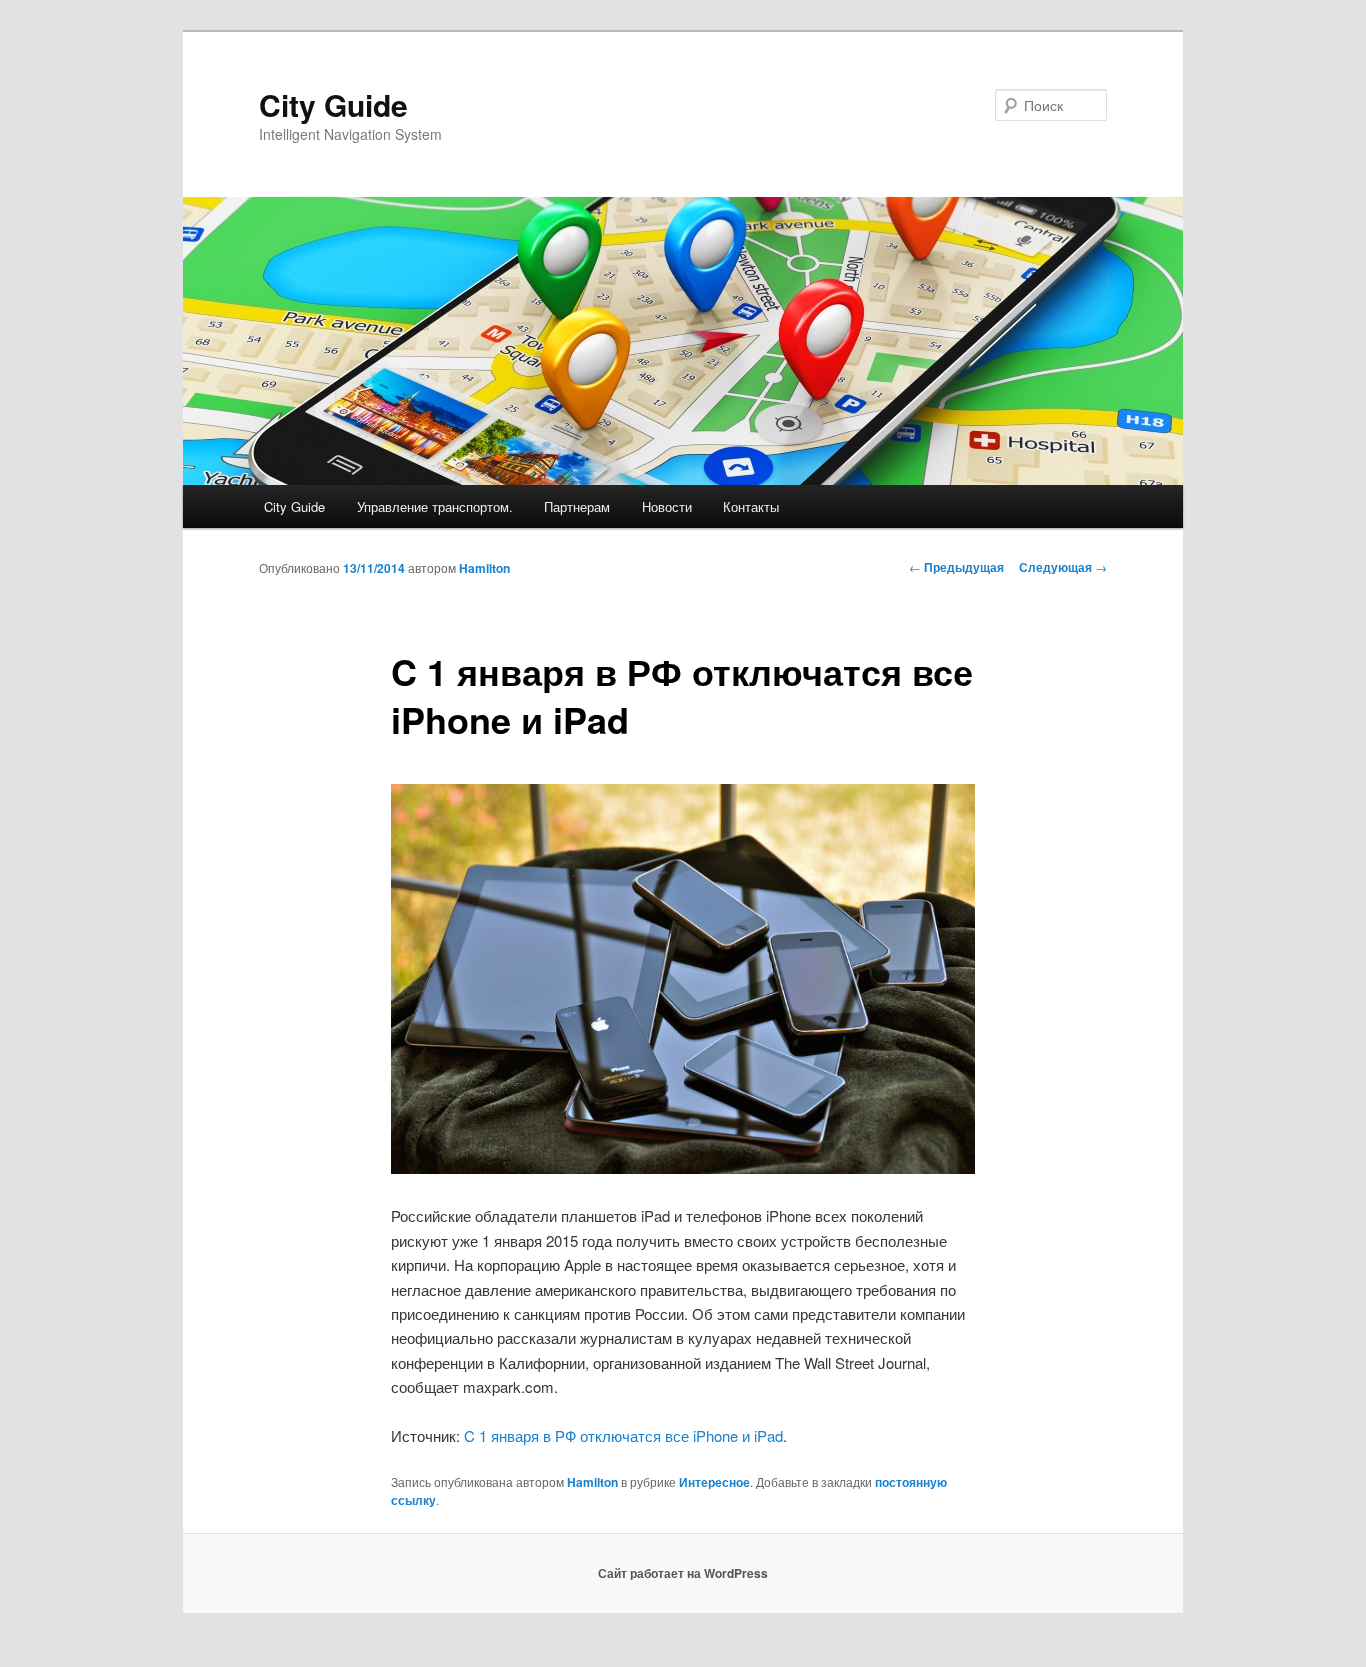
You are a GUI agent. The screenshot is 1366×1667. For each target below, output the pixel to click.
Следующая (1063, 567)
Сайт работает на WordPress (683, 1573)
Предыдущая (956, 567)
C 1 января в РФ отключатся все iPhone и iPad (623, 1435)
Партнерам (577, 506)
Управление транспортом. (435, 506)
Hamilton (484, 568)
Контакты (751, 506)
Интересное (714, 1482)
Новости (667, 506)
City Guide (333, 104)
